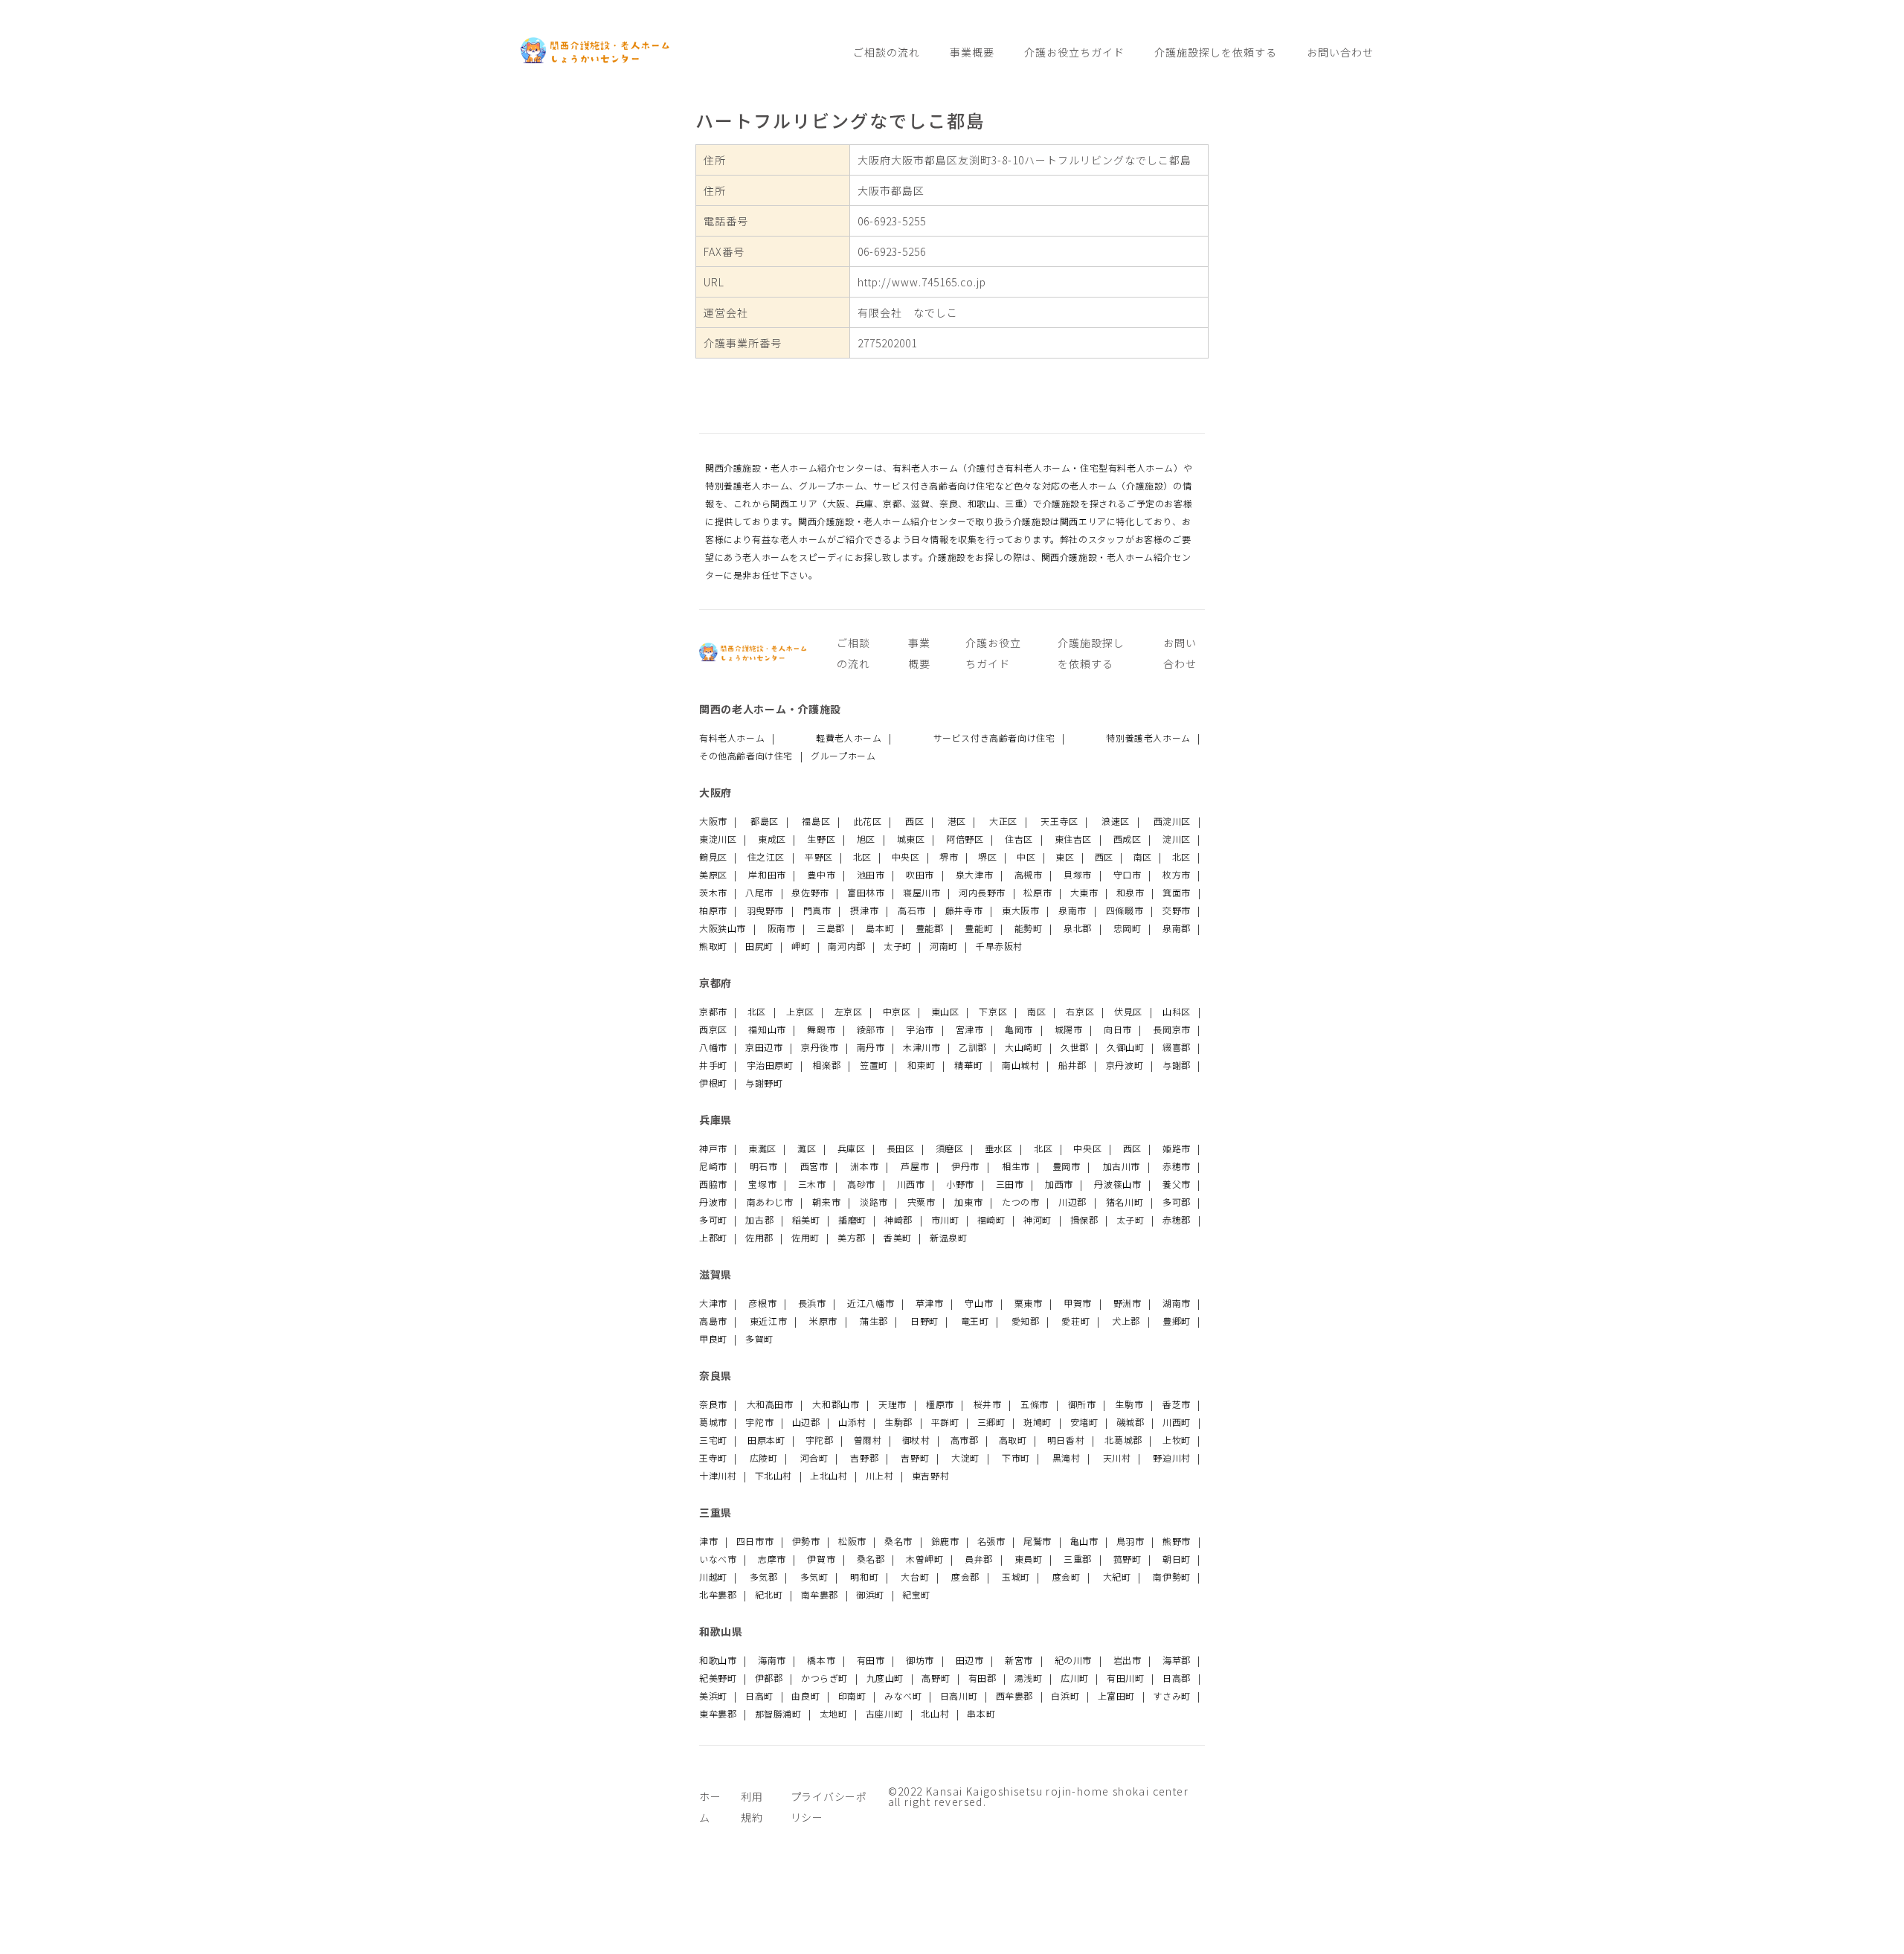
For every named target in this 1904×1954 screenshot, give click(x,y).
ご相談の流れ (887, 52)
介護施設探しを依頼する (1216, 52)
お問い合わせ (1340, 52)
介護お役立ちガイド (1074, 52)
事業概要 (972, 52)
